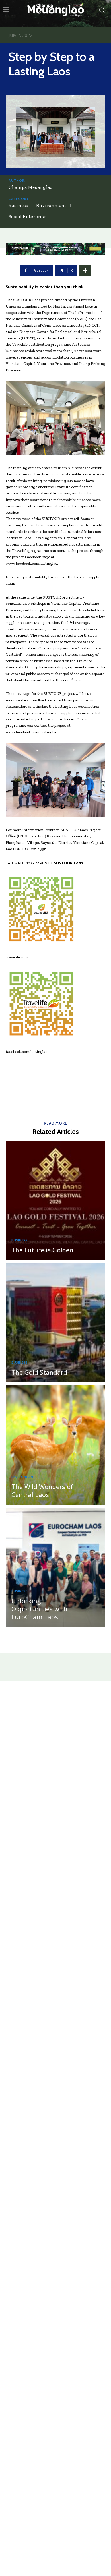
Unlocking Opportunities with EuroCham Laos (39, 1609)
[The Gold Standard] (55, 1323)
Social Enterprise (27, 216)
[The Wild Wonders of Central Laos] (55, 1445)
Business (18, 205)
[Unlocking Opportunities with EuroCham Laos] (55, 1567)
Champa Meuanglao (30, 187)
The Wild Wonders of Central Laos (42, 1490)
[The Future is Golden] (55, 1200)
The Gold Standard (39, 1372)
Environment (51, 205)
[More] (85, 270)
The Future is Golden (42, 1250)
